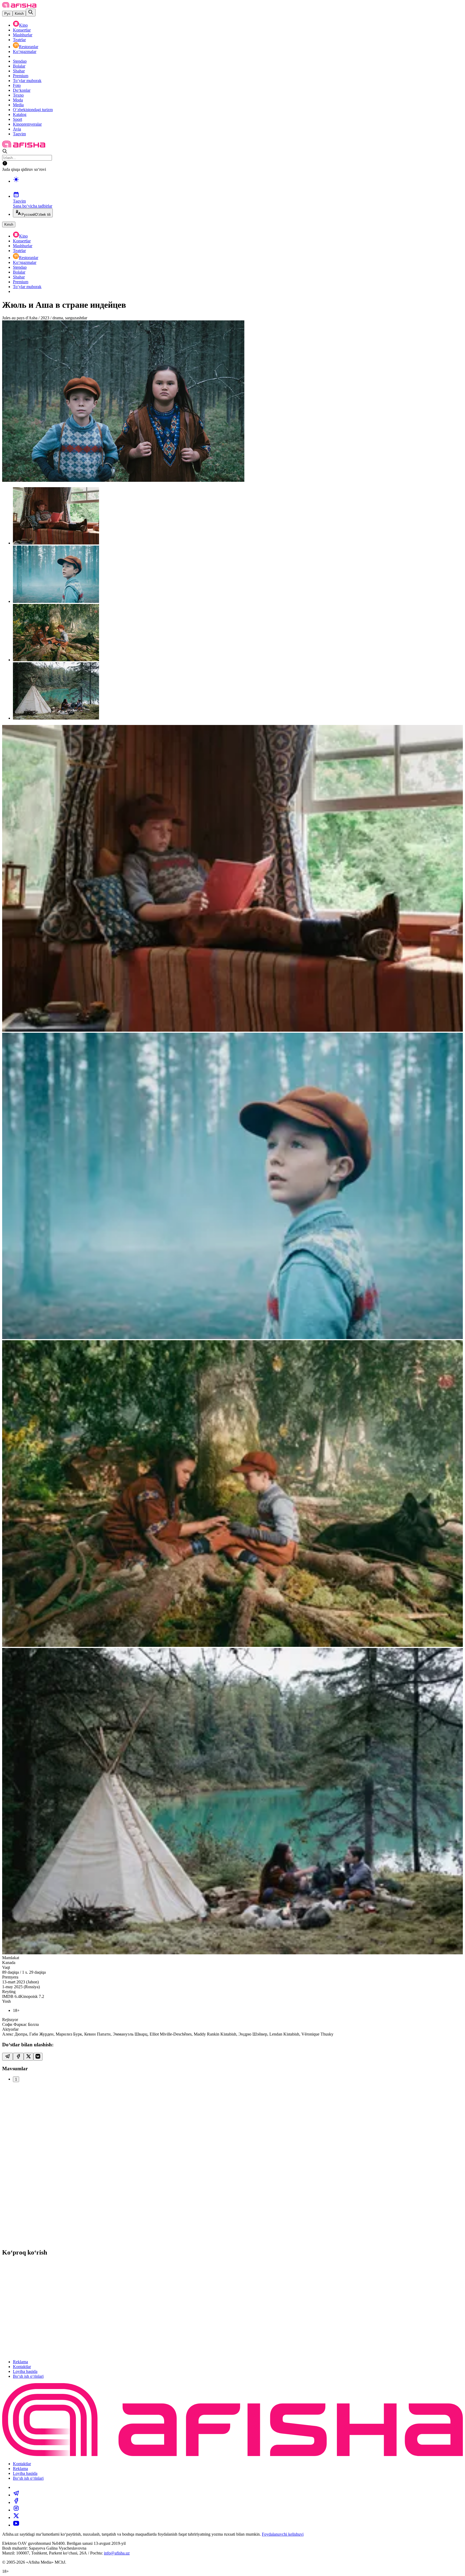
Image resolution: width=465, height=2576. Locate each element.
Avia (17, 129)
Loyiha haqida (25, 2371)
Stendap (20, 61)
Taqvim (19, 134)
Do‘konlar (22, 90)
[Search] (31, 13)
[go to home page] (19, 6)
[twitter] (16, 2517)
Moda (18, 100)
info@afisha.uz (117, 2553)
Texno (18, 95)
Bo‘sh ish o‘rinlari (28, 2376)
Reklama (20, 2362)
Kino (23, 25)
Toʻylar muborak (27, 81)
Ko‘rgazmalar (25, 52)
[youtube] (16, 2525)
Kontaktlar (22, 2367)
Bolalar (19, 66)
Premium (21, 76)
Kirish (19, 14)
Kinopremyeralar (27, 124)
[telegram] (16, 2495)
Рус (7, 14)
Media (18, 105)
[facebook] (16, 2502)
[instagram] (16, 2510)
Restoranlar (29, 47)
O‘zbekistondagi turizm (33, 110)
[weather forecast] (238, 185)
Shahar (19, 71)
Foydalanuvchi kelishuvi (283, 2534)
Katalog (20, 114)
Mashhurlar (23, 35)
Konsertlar (22, 30)
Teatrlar (19, 40)
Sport (17, 119)
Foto (17, 85)
